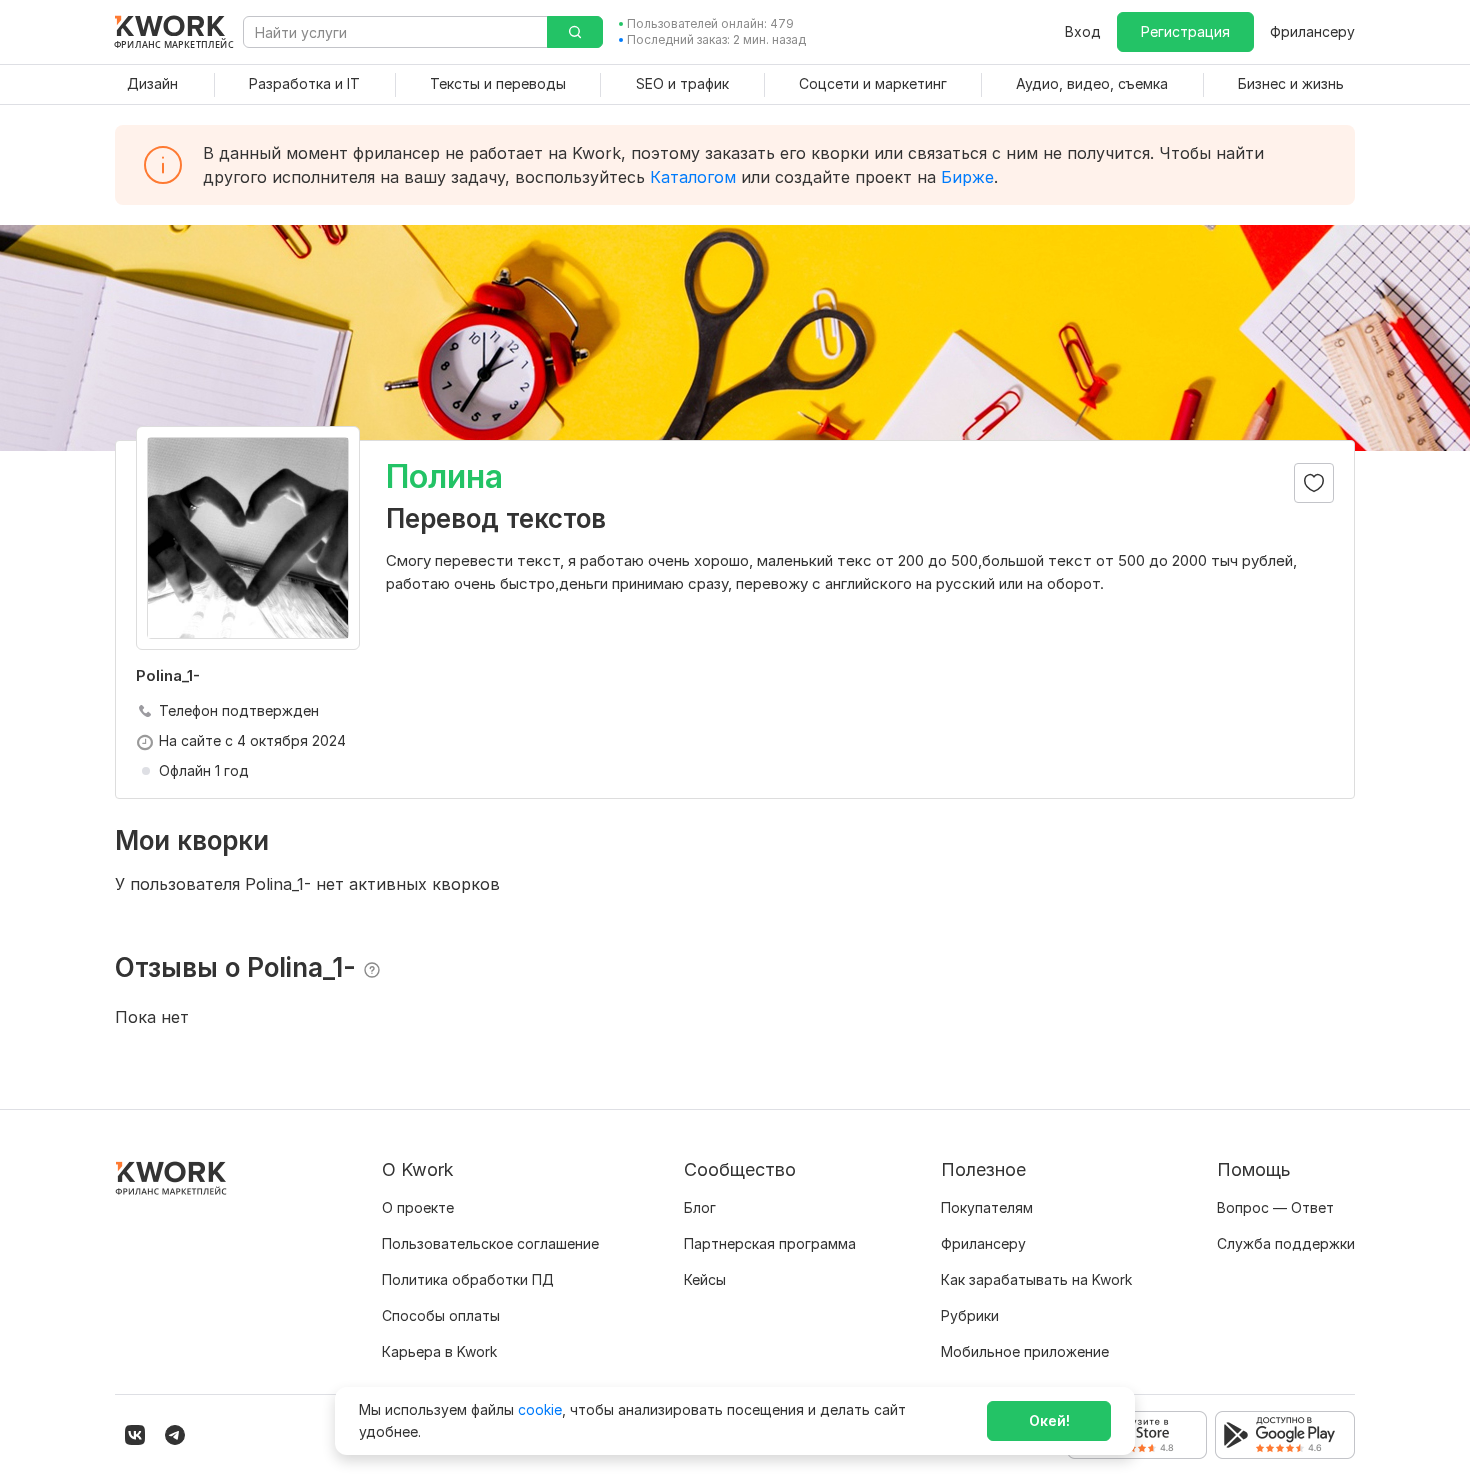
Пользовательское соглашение (490, 1243)
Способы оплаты (441, 1315)
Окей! (1049, 1420)
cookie (540, 1409)
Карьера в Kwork (439, 1351)
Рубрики (970, 1315)
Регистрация (1185, 31)
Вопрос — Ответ (1275, 1207)
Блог (700, 1207)
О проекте (418, 1207)
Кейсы (705, 1279)
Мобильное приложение (1025, 1351)
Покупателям (987, 1207)
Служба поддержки (1286, 1243)
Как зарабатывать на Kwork (1036, 1279)
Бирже (967, 177)
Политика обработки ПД (468, 1279)
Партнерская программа (770, 1243)
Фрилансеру (1312, 31)
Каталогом (693, 177)
